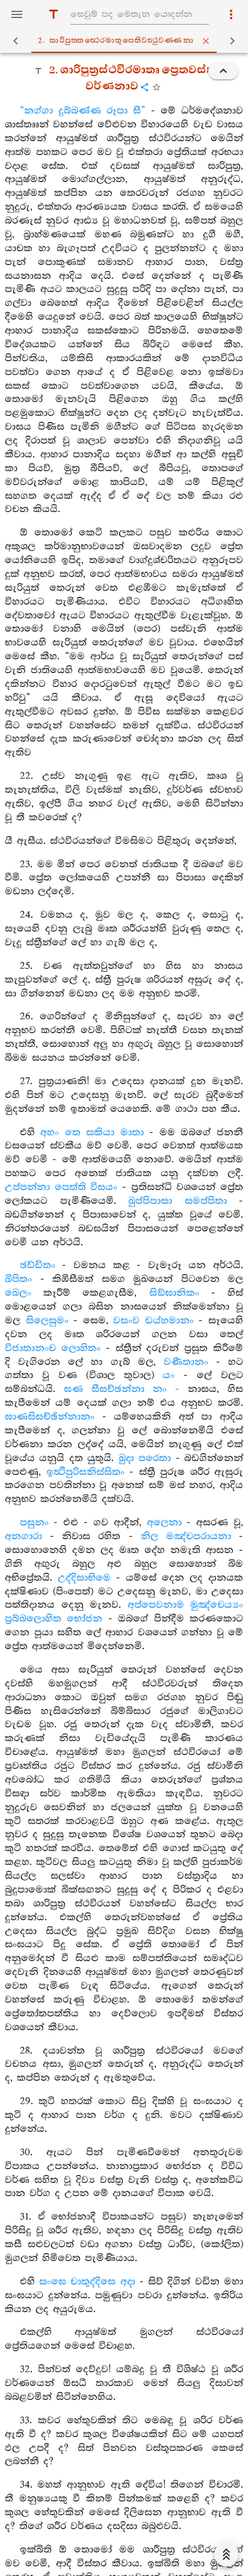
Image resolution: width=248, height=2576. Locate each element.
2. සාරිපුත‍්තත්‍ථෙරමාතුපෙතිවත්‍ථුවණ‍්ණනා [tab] (116, 41)
